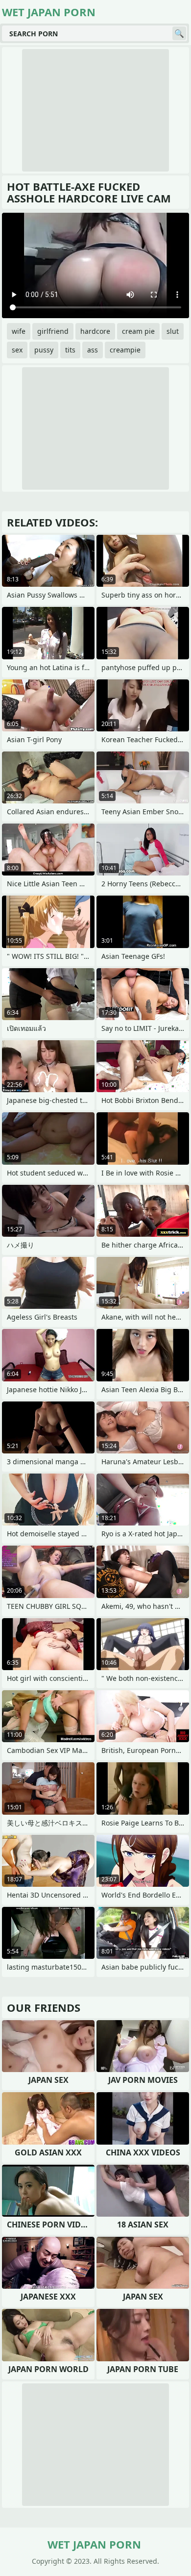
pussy (44, 350)
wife (19, 331)
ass (93, 350)
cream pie (138, 331)
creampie (125, 350)
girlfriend (53, 331)
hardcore (95, 331)
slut (173, 331)
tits (70, 350)
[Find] (179, 33)
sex (17, 350)
